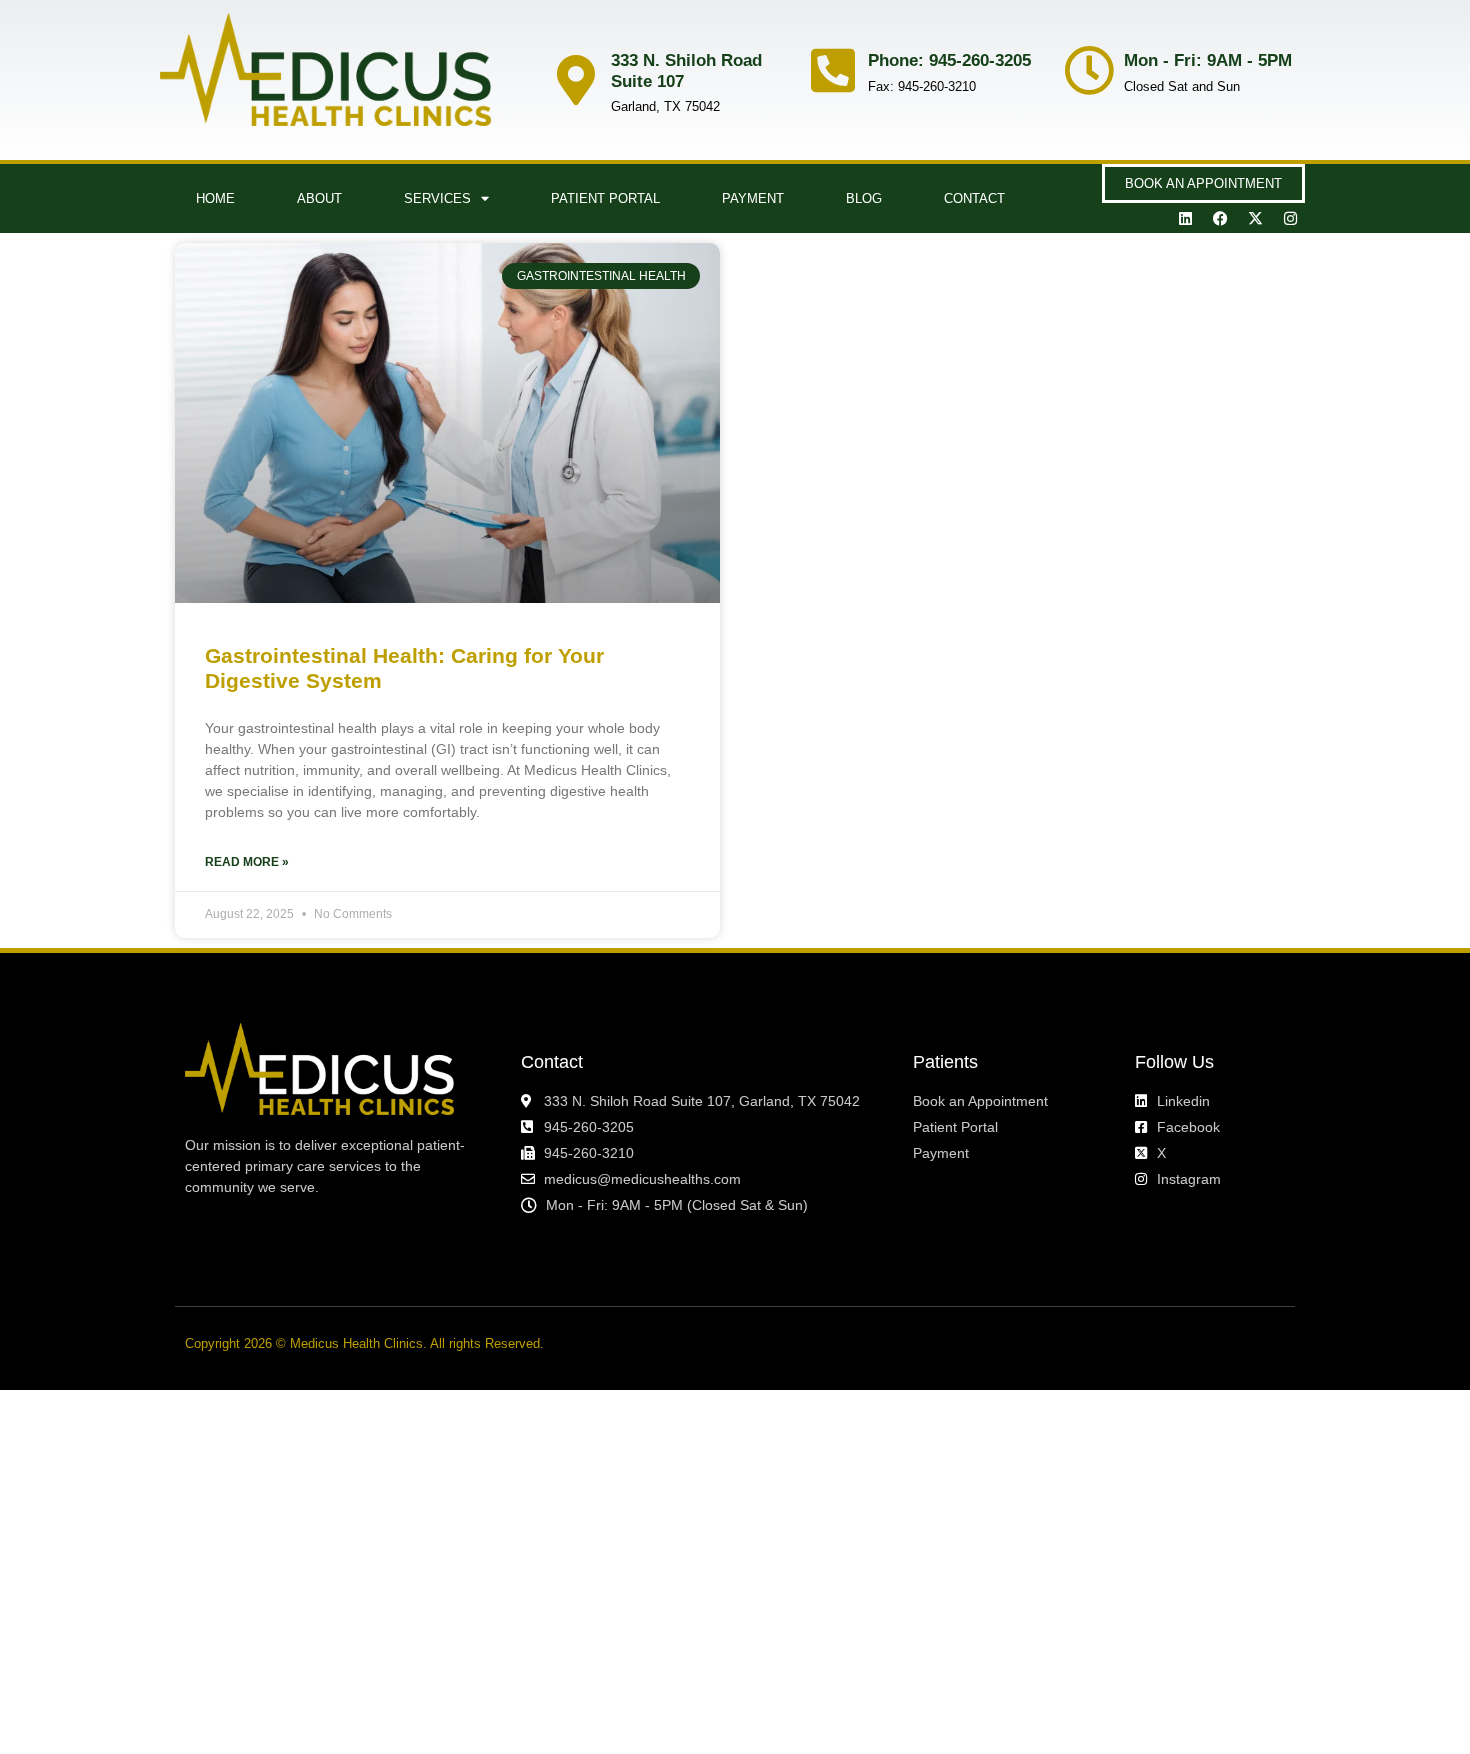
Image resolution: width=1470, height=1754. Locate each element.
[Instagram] (1290, 218)
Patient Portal (605, 198)
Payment (753, 198)
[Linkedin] (1185, 218)
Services (437, 198)
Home (215, 198)
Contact (974, 198)
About (319, 198)
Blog (864, 198)
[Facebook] (1220, 218)
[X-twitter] (1255, 218)
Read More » (247, 862)
